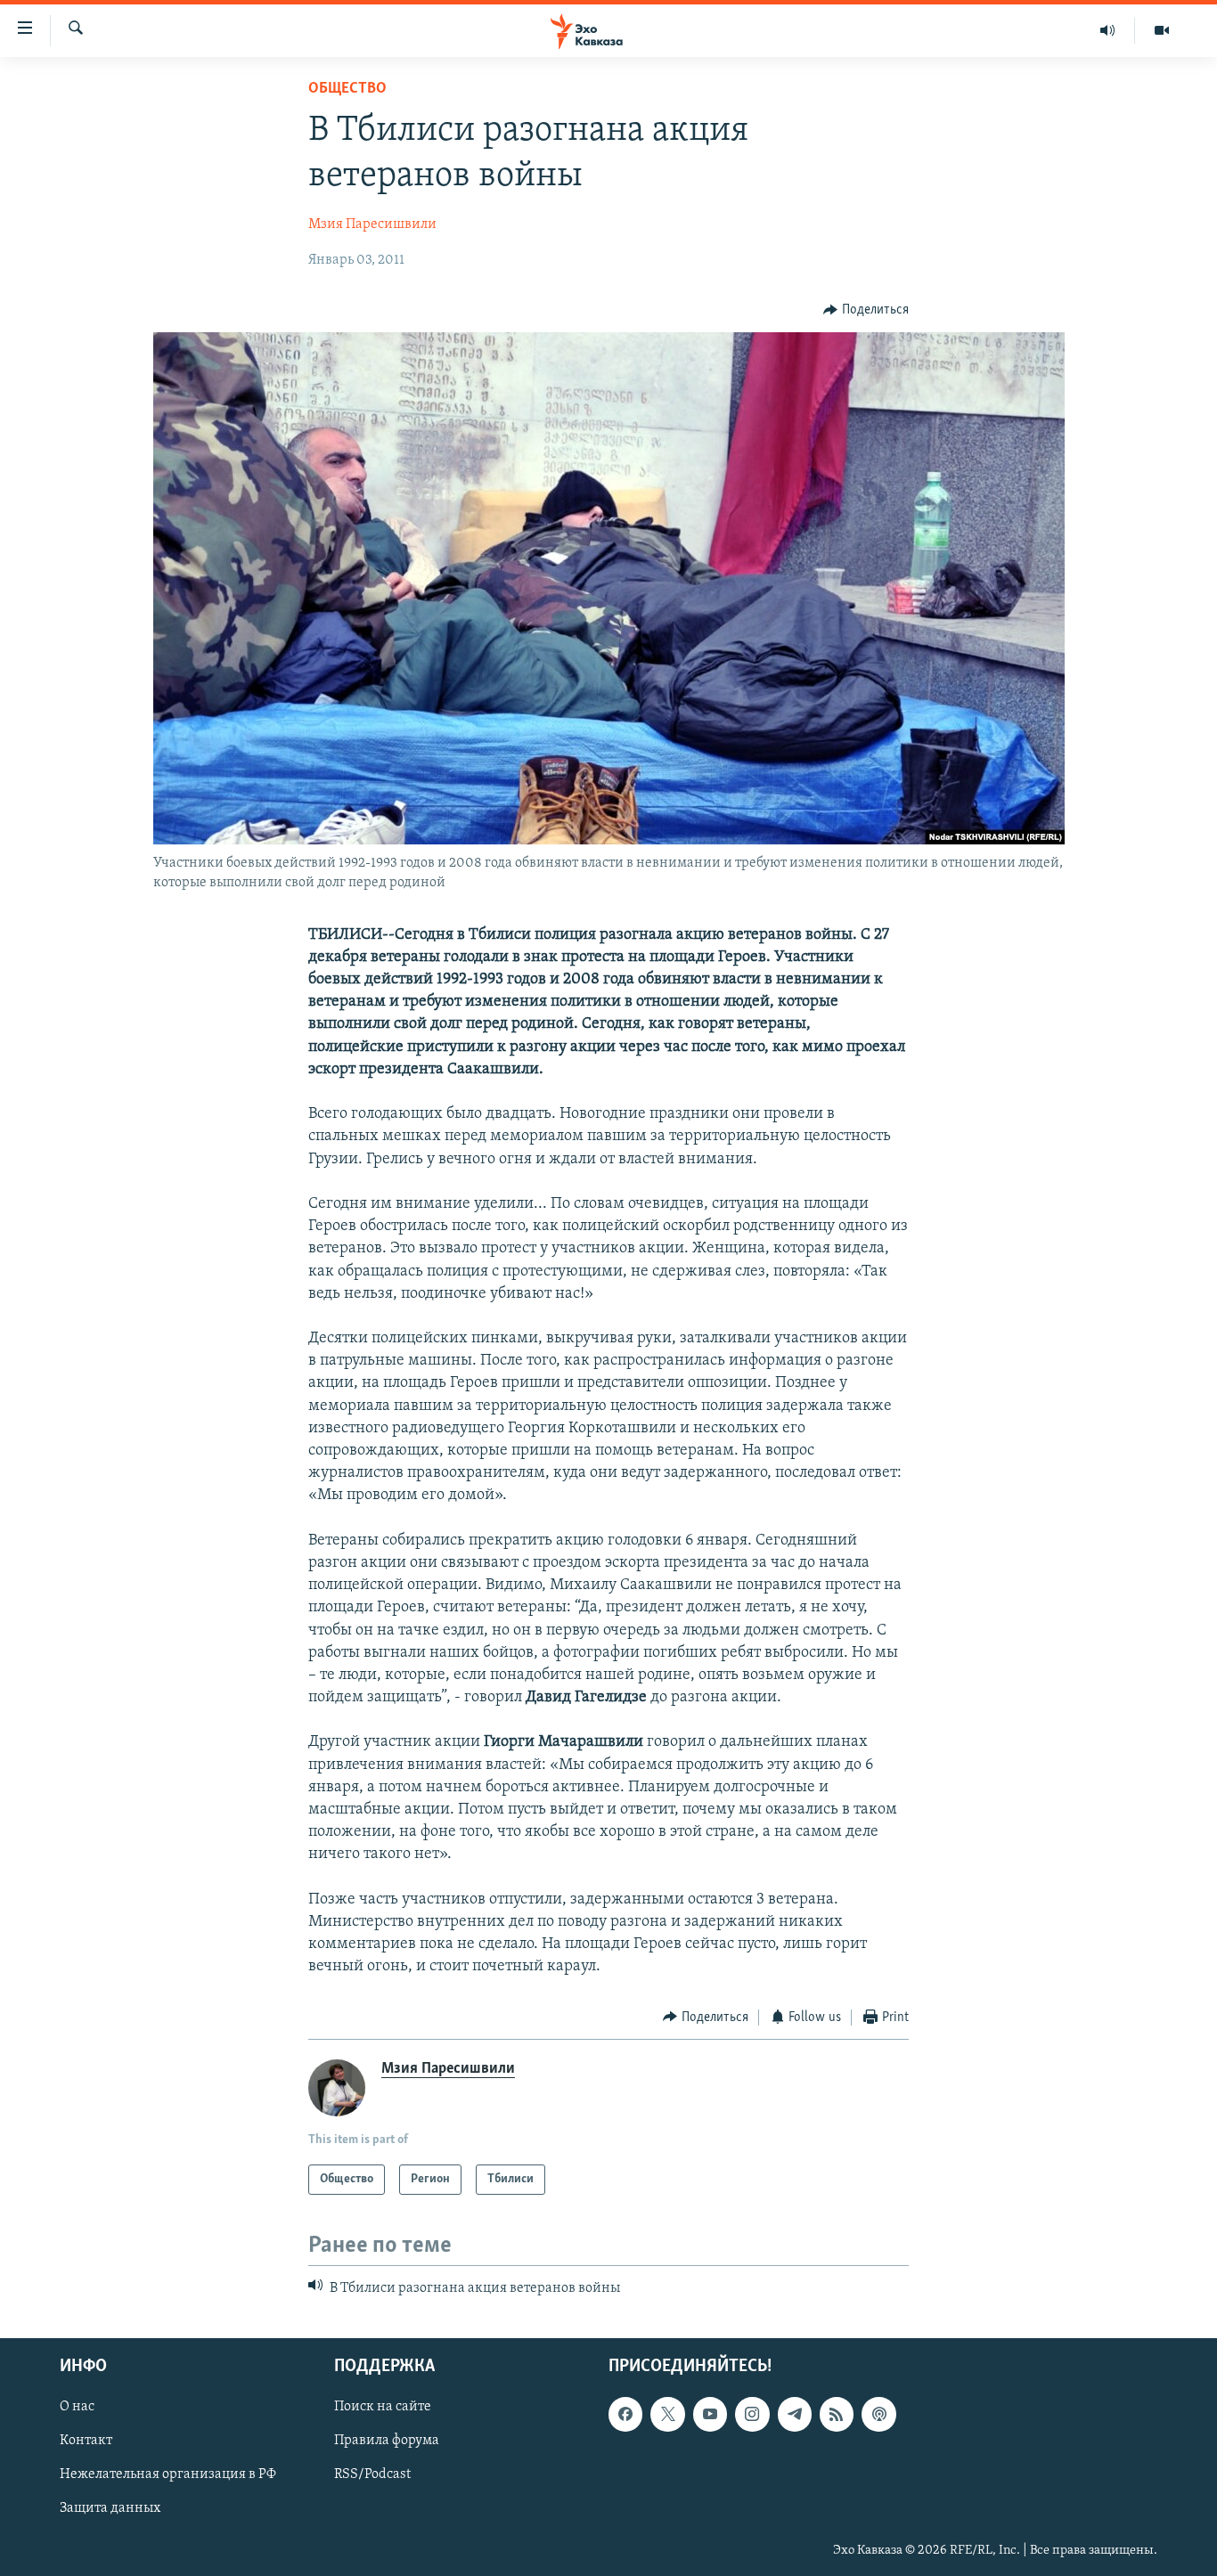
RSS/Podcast (372, 2475)
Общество (347, 89)
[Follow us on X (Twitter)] (667, 2415)
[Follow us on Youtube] (710, 2415)
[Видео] (1162, 30)
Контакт (86, 2441)
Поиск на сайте (383, 2408)
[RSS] (837, 2415)
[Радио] (1108, 30)
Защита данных (110, 2509)
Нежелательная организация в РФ (168, 2475)
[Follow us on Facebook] (625, 2415)
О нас (77, 2408)
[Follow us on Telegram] (795, 2415)
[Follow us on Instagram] (752, 2415)
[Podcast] (878, 2415)
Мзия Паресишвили (372, 224)
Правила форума (387, 2441)
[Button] (866, 310)
